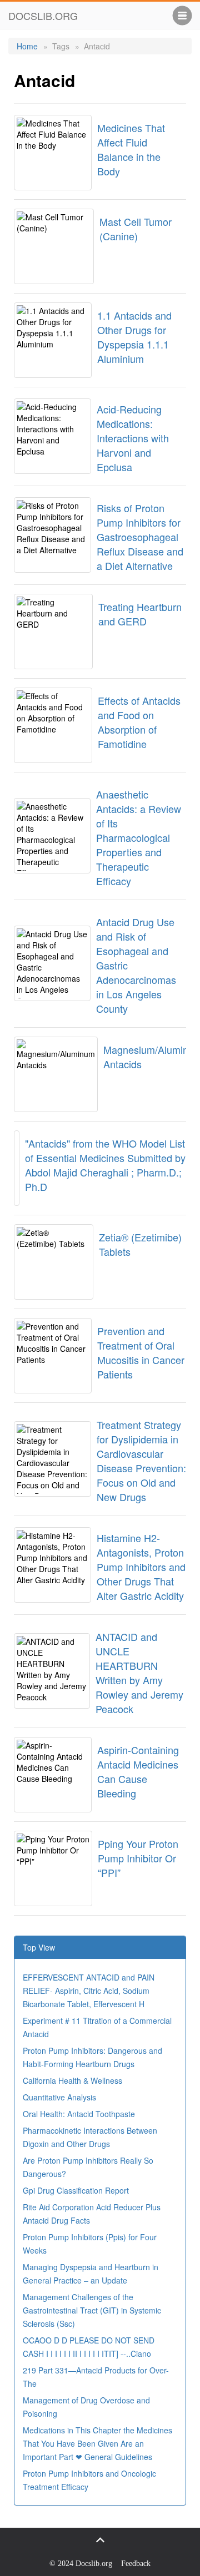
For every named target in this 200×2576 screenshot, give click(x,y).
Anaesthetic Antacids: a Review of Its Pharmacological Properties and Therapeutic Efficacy (139, 837)
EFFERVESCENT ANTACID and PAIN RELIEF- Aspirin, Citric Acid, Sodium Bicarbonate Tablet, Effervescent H (89, 1991)
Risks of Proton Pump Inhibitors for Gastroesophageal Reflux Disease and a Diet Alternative (140, 537)
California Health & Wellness (72, 2080)
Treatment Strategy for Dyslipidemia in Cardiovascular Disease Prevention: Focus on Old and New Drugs (141, 1461)
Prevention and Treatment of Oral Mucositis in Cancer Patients (141, 1352)
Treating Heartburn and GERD (140, 614)
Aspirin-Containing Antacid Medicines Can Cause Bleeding (138, 1771)
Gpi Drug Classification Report (76, 2190)
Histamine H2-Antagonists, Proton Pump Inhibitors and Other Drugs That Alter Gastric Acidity (141, 1567)
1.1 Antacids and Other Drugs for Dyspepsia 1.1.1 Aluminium (134, 337)
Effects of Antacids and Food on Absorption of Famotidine (139, 722)
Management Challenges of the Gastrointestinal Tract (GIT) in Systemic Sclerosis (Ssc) (92, 2310)
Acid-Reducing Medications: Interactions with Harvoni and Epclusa (133, 438)
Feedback (136, 2564)
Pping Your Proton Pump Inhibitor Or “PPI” (138, 1858)
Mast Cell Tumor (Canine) (136, 229)
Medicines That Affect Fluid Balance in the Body (131, 149)
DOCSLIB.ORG (43, 16)
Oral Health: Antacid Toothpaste (79, 2114)
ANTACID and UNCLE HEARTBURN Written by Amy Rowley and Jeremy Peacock (139, 1673)
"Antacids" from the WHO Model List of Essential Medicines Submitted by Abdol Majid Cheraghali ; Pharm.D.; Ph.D (105, 1165)
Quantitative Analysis (59, 2097)
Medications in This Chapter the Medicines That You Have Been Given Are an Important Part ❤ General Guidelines (97, 2443)
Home (27, 46)
